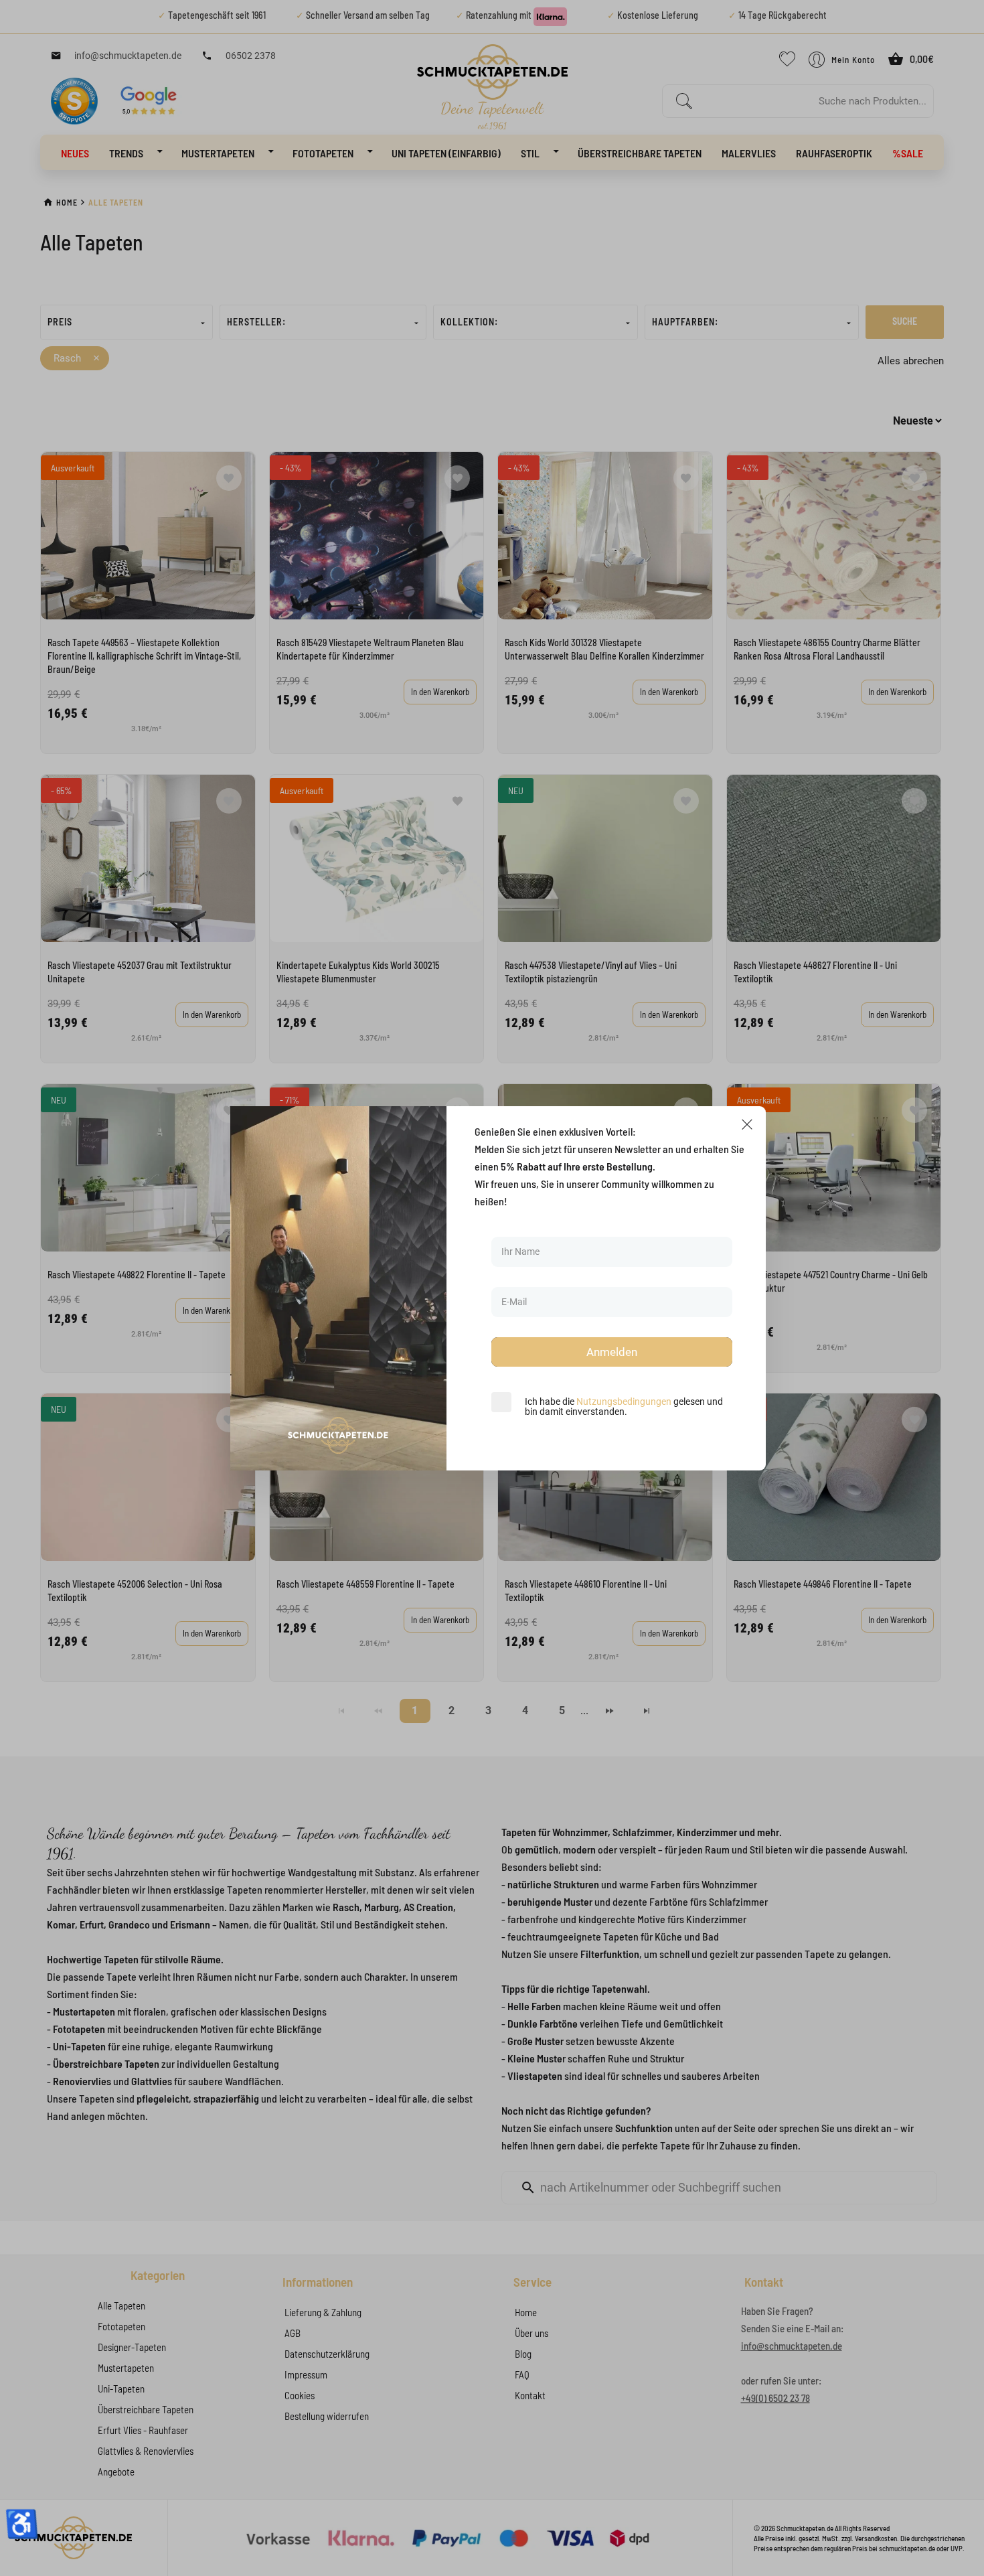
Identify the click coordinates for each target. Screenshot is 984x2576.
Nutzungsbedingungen (624, 1401)
